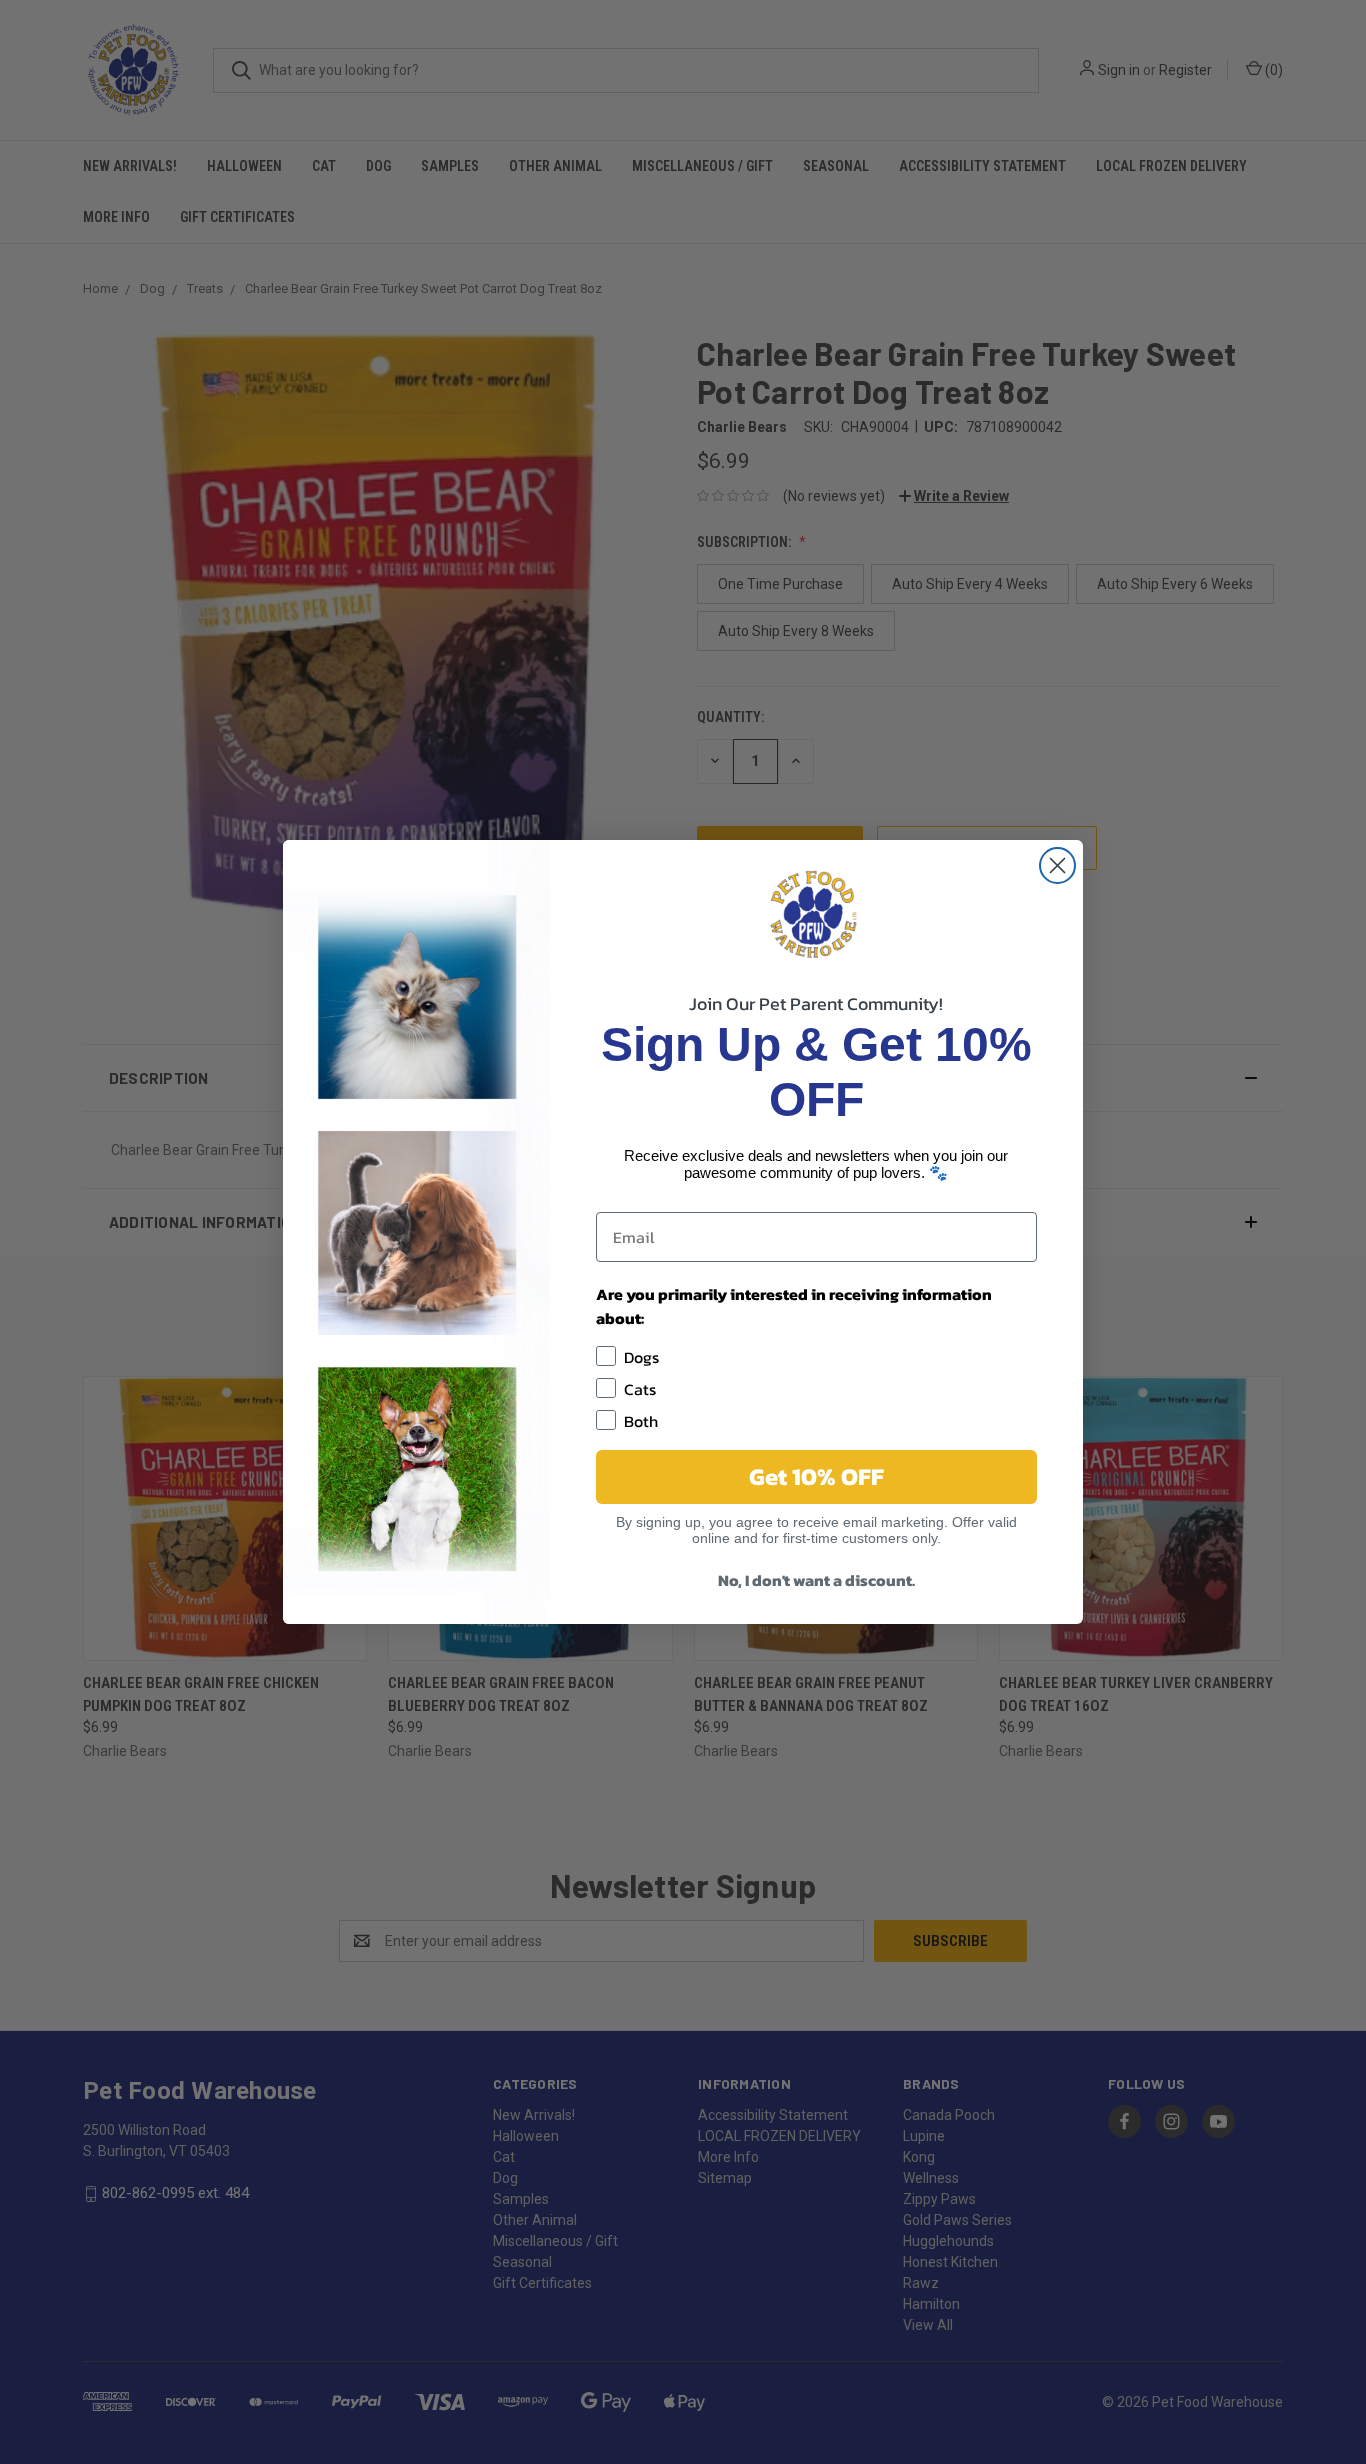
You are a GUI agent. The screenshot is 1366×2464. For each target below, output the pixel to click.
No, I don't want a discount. (816, 1580)
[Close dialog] (1057, 865)
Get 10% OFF (816, 1476)
